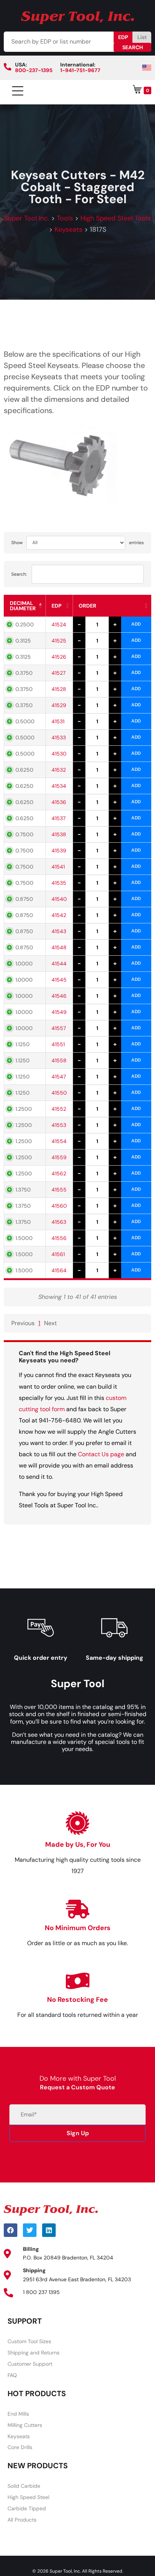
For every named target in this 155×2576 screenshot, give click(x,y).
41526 (59, 657)
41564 (59, 1270)
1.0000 (24, 964)
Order (87, 606)
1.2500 (24, 1109)
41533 (59, 738)
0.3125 (23, 641)
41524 (59, 624)
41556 (59, 1238)
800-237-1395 (34, 70)
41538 (59, 834)
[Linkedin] (49, 2230)
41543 (59, 931)
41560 (59, 1206)
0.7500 (24, 834)
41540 (59, 899)
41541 (58, 867)
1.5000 (24, 1238)
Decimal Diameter (23, 606)
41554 (59, 1141)
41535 (59, 883)
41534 (59, 786)
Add (136, 624)
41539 (59, 851)
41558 (59, 1060)
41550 (59, 1093)
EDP (123, 37)
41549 (59, 1012)
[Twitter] (30, 2230)
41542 (59, 915)
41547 (59, 1077)
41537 (59, 818)
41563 (59, 1222)
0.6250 (24, 770)
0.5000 (25, 721)
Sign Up (78, 2133)
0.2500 (25, 624)
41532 (59, 770)
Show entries (77, 543)
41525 (59, 641)
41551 (58, 1044)
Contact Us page (101, 1454)
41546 (59, 996)
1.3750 (23, 1190)
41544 (59, 964)
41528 (59, 689)
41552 (59, 1109)
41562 (59, 1173)
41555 (59, 1190)
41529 (59, 705)
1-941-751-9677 (80, 70)
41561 (58, 1254)
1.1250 (23, 1044)
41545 (59, 980)
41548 (59, 947)
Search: (19, 574)
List (142, 37)
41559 (59, 1157)
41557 (59, 1028)
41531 (58, 721)
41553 (59, 1125)
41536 (59, 802)
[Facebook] (11, 2230)
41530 (59, 754)
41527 (59, 673)
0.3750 (24, 673)
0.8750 (24, 899)
